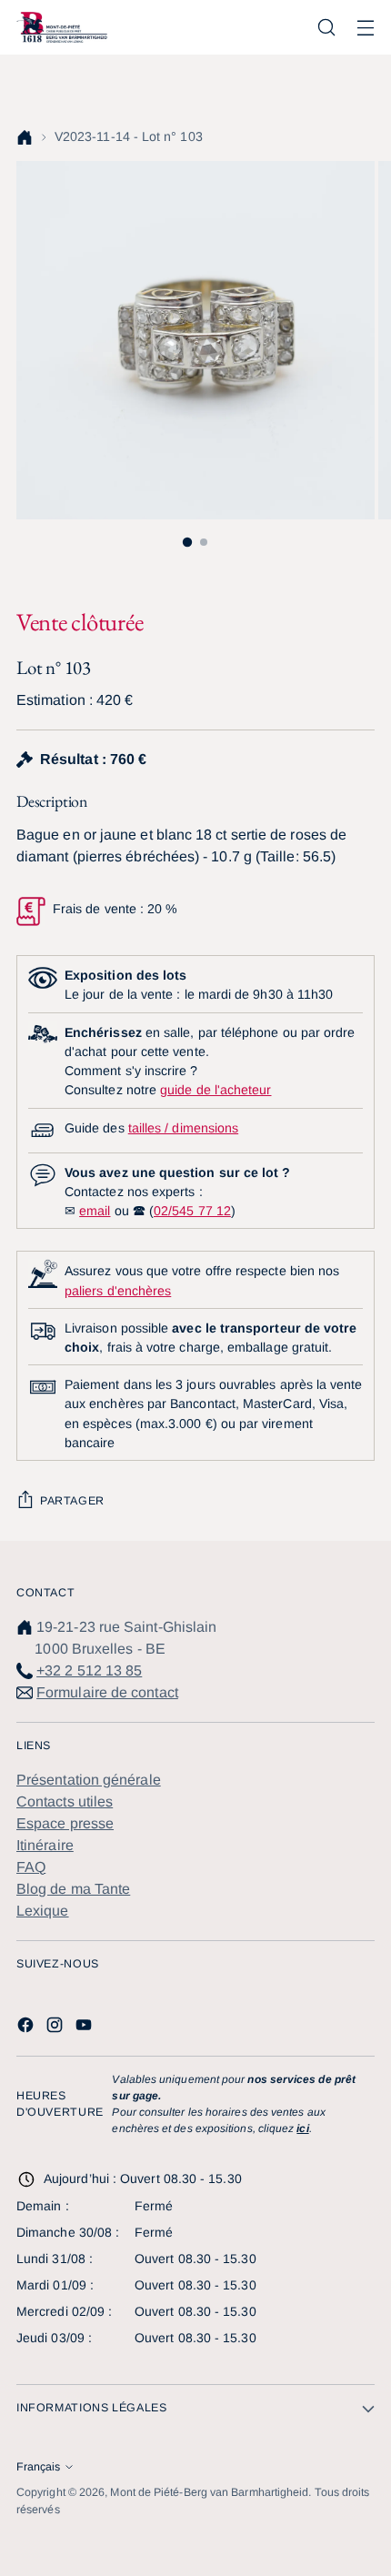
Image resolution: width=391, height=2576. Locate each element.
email (95, 1211)
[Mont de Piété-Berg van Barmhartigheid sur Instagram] (56, 2028)
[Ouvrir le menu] (365, 28)
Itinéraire (45, 1845)
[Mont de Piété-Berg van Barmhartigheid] (62, 27)
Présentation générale (89, 1780)
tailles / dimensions (183, 1128)
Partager (72, 1501)
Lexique (43, 1911)
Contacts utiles (65, 1801)
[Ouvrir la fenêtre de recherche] (326, 28)
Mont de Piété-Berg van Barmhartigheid (209, 2492)
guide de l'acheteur (216, 1090)
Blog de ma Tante (73, 1889)
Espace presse (65, 1823)
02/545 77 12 (192, 1211)
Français (38, 2467)
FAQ (31, 1867)
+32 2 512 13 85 (89, 1670)
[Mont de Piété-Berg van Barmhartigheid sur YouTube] (85, 2028)
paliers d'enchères (118, 1291)
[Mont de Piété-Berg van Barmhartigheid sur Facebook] (27, 2028)
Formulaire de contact (107, 1692)
